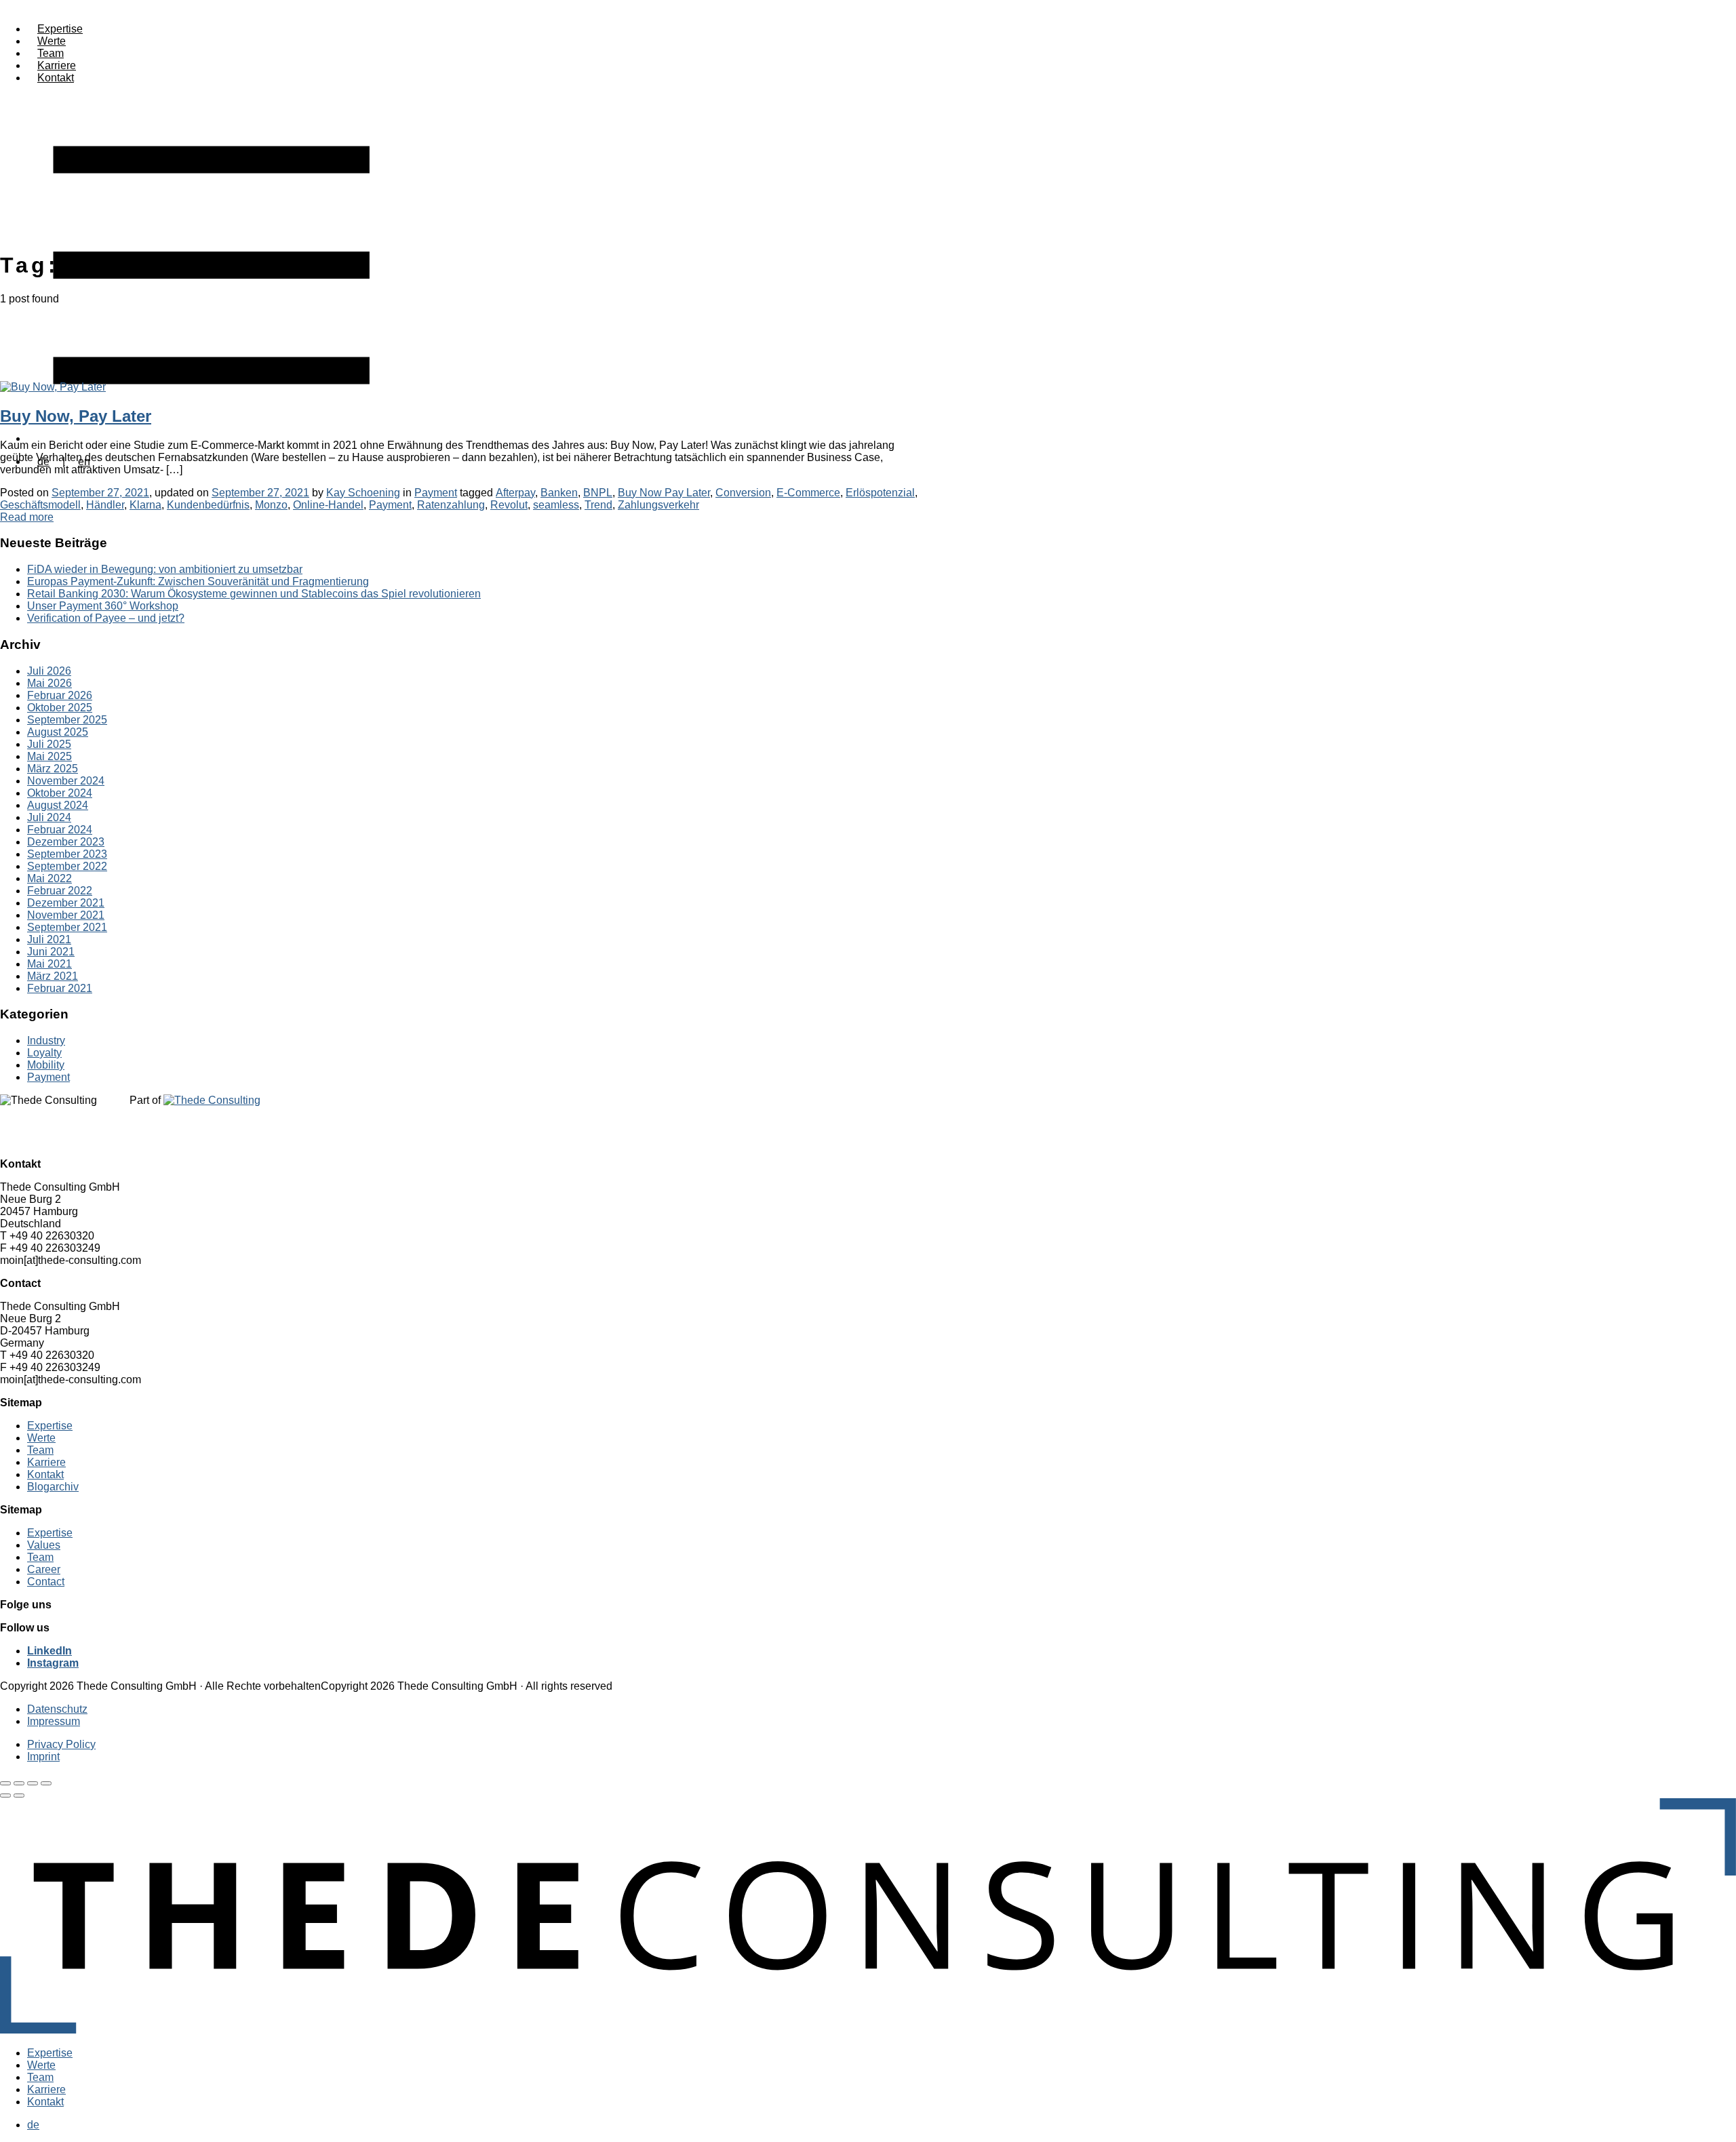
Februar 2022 (60, 891)
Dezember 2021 (66, 903)
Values (44, 1545)
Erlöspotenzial (880, 493)
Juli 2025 (49, 744)
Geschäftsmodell (40, 505)
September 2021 (67, 927)
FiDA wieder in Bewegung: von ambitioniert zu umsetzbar (165, 569)
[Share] (19, 1783)
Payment (436, 493)
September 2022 (67, 866)
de (33, 2125)
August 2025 (58, 732)
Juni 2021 (51, 952)
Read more (27, 517)
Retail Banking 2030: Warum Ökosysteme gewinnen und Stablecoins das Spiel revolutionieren (254, 594)
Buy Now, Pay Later (76, 416)
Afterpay (515, 493)
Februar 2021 (60, 988)
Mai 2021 (50, 964)
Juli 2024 (49, 817)
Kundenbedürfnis (208, 505)
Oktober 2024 (60, 793)
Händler (105, 505)
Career (44, 1569)
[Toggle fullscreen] (33, 1783)
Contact (46, 1582)
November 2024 (66, 781)
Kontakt (56, 78)
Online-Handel (328, 505)
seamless (556, 505)
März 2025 (53, 769)
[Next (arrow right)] (19, 1796)
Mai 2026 (50, 683)
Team (51, 53)
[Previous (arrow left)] (5, 1796)
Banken (559, 493)
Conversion (743, 493)
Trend (598, 505)
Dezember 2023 (66, 842)
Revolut (509, 505)
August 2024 (58, 805)
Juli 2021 (49, 939)
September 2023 (67, 854)
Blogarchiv (53, 1487)
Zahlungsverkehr (658, 505)
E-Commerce (808, 493)
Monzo (271, 505)
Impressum (54, 1721)
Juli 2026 (49, 671)
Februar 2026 (60, 695)
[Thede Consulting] (868, 2030)
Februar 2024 (60, 830)
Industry (46, 1040)
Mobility (46, 1065)
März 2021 (53, 976)
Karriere (57, 65)
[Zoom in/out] (46, 1783)
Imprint (43, 1757)
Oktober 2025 (60, 708)
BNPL (598, 493)
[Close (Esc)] (5, 1783)
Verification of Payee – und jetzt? (106, 618)
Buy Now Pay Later (664, 493)
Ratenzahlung (451, 505)
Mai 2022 (50, 878)
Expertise (60, 29)
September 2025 (67, 720)
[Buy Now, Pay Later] (53, 387)
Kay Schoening (363, 493)
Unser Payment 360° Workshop (103, 606)
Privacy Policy (61, 1744)
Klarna (145, 505)
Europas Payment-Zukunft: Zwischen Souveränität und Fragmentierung (198, 581)
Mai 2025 (50, 756)
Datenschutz (57, 1709)
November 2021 (66, 915)
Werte (52, 41)
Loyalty (44, 1053)
